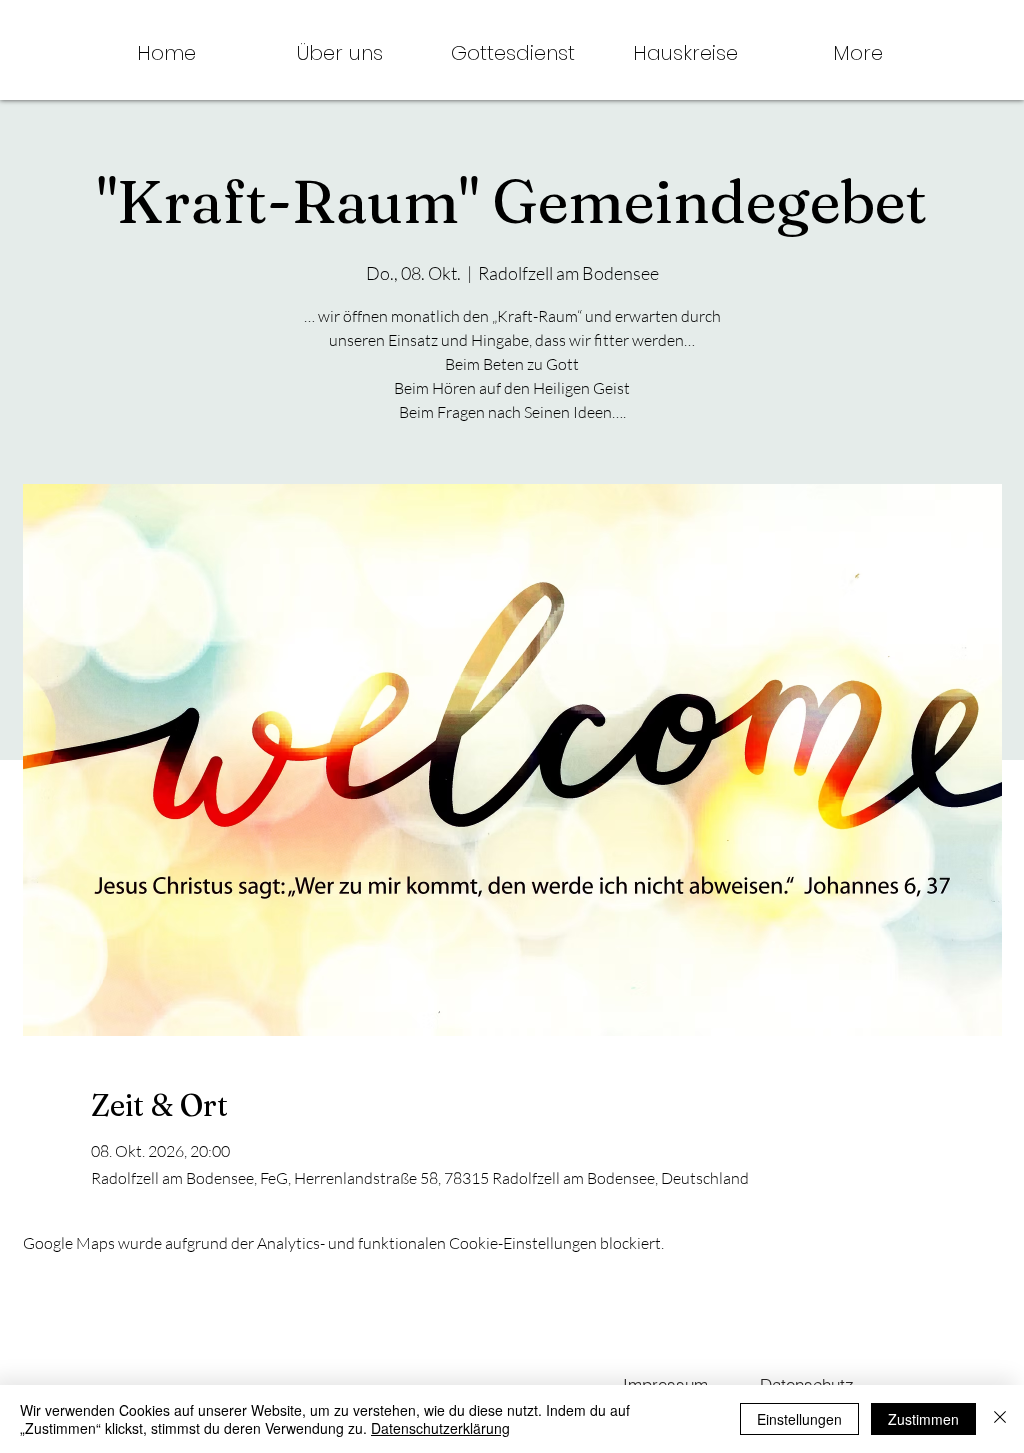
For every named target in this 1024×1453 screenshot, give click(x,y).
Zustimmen (923, 1419)
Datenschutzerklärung (440, 1428)
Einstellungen (799, 1419)
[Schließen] (1000, 1419)
